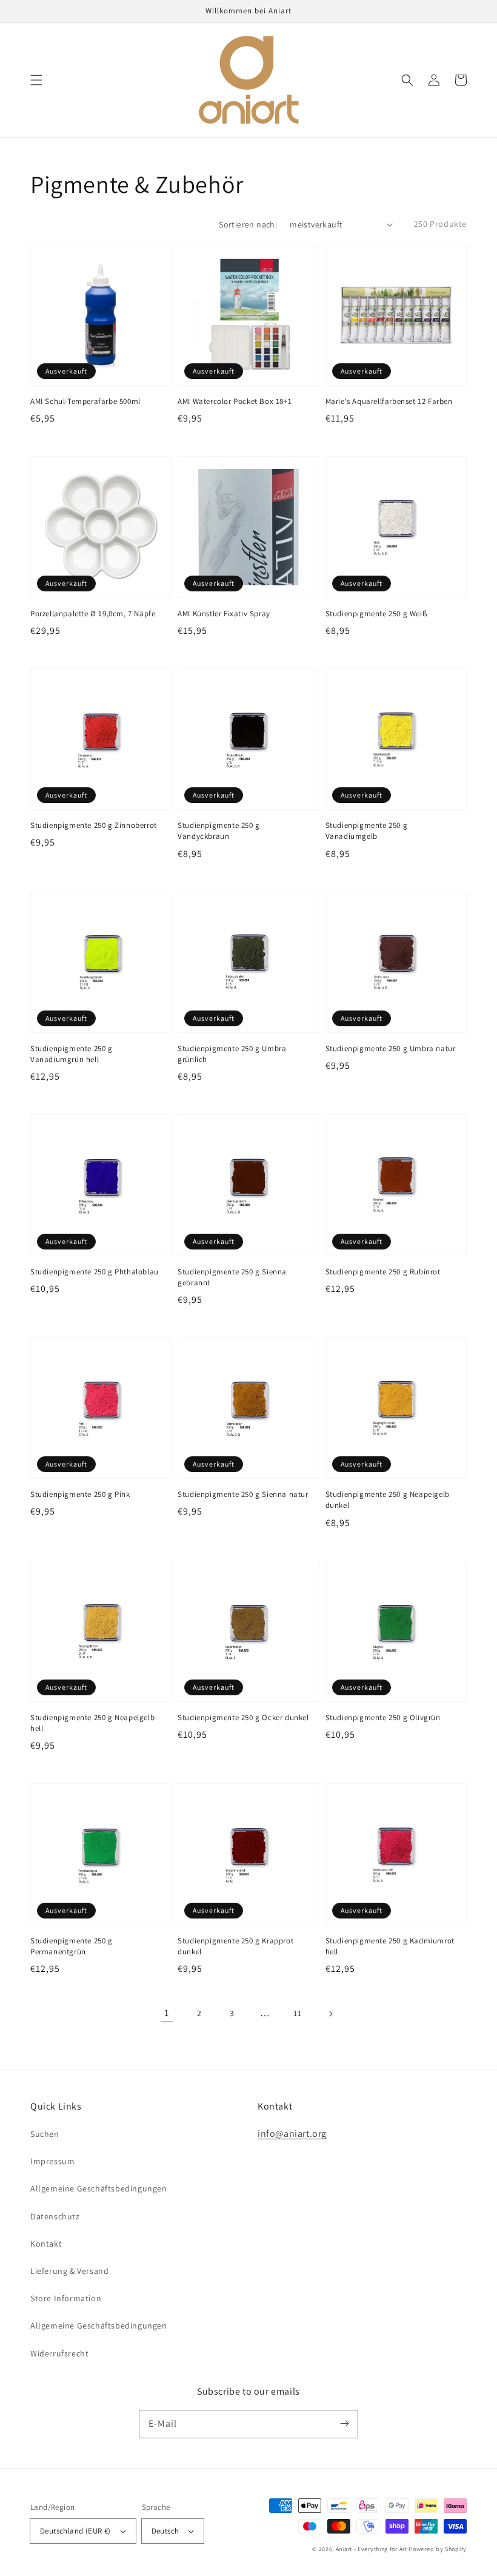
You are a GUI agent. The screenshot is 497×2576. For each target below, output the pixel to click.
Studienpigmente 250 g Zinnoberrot (94, 825)
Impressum (52, 2161)
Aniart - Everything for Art (372, 2549)
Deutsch (165, 2531)
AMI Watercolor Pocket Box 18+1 (235, 401)
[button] (36, 80)
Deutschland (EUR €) (75, 2531)
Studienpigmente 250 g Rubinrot (383, 1272)
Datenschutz (55, 2216)
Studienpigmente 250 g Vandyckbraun (219, 831)
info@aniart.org (292, 2134)
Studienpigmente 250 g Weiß (376, 614)
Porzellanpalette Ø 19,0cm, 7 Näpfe (93, 614)
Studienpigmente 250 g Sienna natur (243, 1494)
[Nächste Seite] (330, 2014)
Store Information (66, 2298)
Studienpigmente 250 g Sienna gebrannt (232, 1277)
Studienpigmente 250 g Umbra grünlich (232, 1054)
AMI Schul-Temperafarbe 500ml (85, 401)
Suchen (45, 2134)
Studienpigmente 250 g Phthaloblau (95, 1272)
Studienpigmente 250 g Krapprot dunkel (235, 1946)
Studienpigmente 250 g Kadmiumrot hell (390, 1946)
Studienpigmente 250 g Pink (80, 1494)
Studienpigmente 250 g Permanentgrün (72, 1946)
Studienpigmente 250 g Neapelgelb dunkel (388, 1500)
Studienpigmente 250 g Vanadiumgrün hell (72, 1054)
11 (297, 2013)
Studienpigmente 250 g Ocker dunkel (243, 1717)
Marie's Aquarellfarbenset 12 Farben (389, 401)
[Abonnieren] (344, 2424)
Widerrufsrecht (59, 2353)
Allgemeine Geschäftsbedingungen (99, 2188)
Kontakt (46, 2244)
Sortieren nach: (248, 224)
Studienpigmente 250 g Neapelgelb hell (92, 1723)
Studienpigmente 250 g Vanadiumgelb (367, 831)
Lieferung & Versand (69, 2271)
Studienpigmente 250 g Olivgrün (383, 1717)
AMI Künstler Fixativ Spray (224, 614)
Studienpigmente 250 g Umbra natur (391, 1048)
